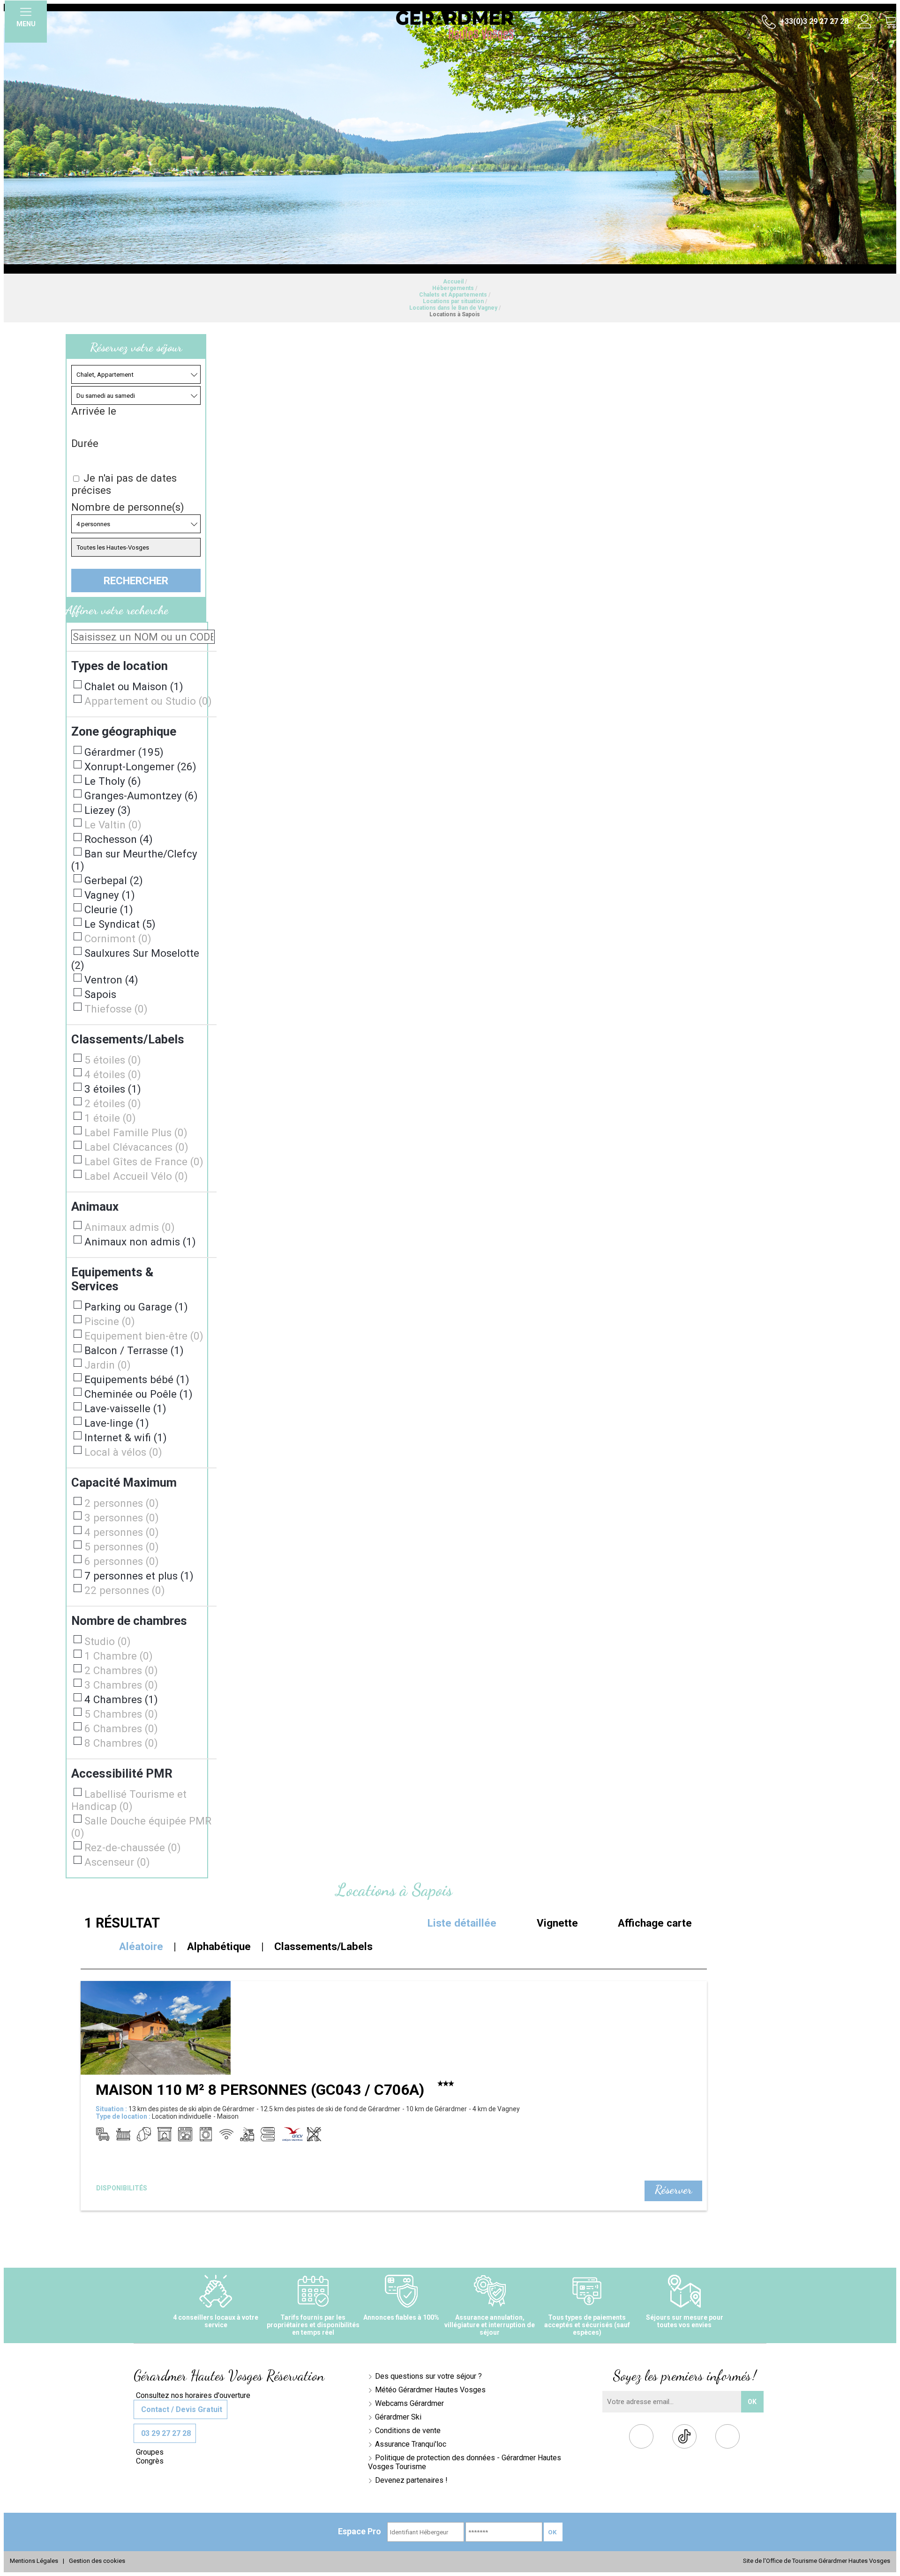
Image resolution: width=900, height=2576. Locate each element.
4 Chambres (121, 1699)
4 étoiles (113, 1074)
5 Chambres (121, 1714)
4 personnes (122, 1532)
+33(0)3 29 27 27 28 (813, 21)
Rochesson (119, 839)
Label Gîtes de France (144, 1161)
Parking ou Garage (136, 1307)
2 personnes (122, 1503)
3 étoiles (113, 1089)
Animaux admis (130, 1227)
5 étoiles (113, 1060)
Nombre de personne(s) (128, 507)
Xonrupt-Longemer (140, 767)
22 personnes (125, 1590)
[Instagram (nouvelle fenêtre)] (728, 2438)
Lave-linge (117, 1423)
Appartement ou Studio (148, 701)
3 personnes (122, 1518)
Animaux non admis (140, 1242)
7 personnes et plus (139, 1576)
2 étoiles (113, 1103)
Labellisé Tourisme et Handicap (129, 1800)
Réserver (673, 2189)
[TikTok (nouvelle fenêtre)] (684, 2436)
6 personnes (122, 1561)
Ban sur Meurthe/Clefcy (134, 860)
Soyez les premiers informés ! (685, 2375)
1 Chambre (119, 1656)
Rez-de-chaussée (133, 1847)
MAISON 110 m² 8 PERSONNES (260, 2090)
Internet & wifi (126, 1437)
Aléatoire (141, 1946)
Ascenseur (117, 1862)
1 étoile (110, 1118)
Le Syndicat (120, 924)
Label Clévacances (136, 1147)
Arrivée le (94, 411)
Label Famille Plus (136, 1132)
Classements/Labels (323, 1946)
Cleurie (109, 909)
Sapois (100, 994)
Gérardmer (124, 752)
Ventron (111, 980)
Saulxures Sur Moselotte (135, 959)
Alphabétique (219, 1946)
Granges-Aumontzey (141, 796)
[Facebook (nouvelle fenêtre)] (641, 2438)
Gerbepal (114, 880)
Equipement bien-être (144, 1336)
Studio (108, 1641)
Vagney (110, 895)
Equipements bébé (137, 1379)
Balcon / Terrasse (134, 1350)
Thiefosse (116, 1009)
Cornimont (118, 938)
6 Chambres (121, 1728)
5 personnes (122, 1547)
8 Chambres (121, 1743)
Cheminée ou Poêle (139, 1394)
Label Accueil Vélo (136, 1176)
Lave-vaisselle (125, 1408)
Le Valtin (113, 825)
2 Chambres (121, 1670)
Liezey (108, 810)
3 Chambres (121, 1685)
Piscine (110, 1321)
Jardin (108, 1365)
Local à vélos (123, 1452)
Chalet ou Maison (134, 686)
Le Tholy (113, 781)
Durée (85, 443)
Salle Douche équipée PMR (141, 1827)
